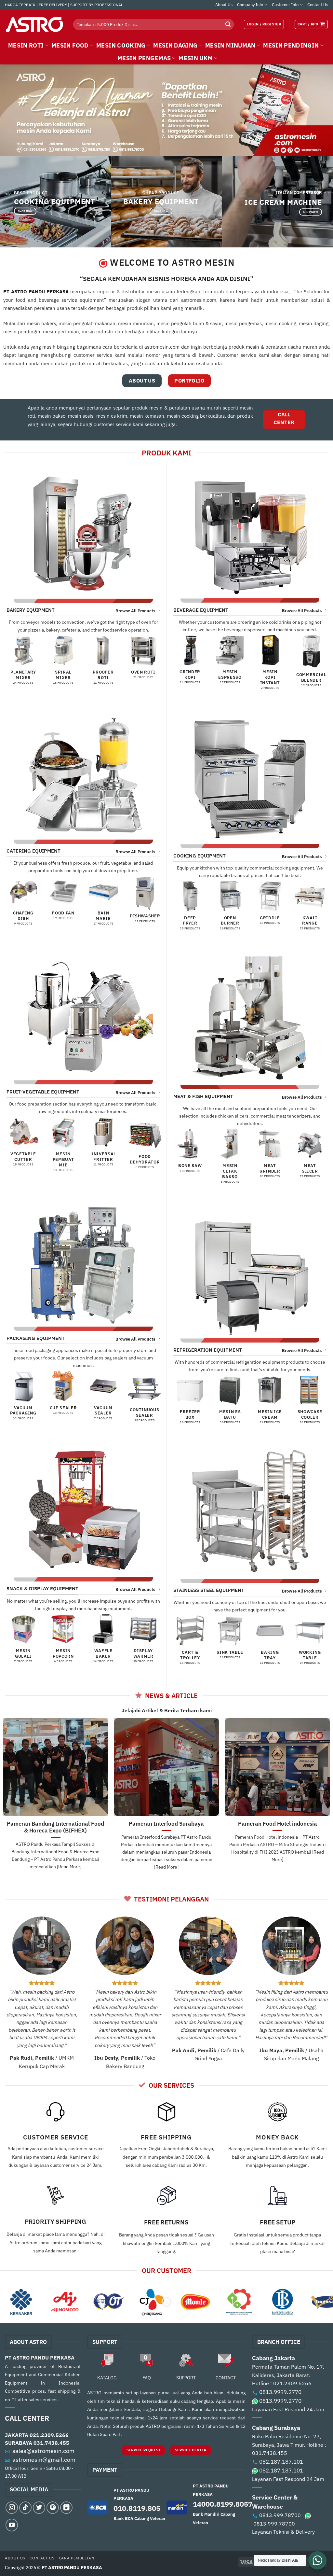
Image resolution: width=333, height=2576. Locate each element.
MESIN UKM (196, 58)
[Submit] (228, 24)
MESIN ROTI (26, 45)
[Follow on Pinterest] (53, 2508)
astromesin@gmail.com (44, 2460)
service (69, 300)
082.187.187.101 (281, 2462)
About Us (224, 5)
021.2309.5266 (49, 2435)
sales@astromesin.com (43, 2451)
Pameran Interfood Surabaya (166, 1824)
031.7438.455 (51, 2443)
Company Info (250, 5)
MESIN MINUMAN (230, 45)
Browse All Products (135, 611)
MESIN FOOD (70, 45)
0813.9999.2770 (280, 2392)
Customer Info (285, 5)
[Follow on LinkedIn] (66, 2508)
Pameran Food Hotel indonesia (278, 1824)
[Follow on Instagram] (12, 2508)
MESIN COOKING (121, 45)
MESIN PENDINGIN (291, 45)
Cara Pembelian (77, 2558)
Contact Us (318, 5)
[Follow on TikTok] (25, 2508)
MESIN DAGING (175, 45)
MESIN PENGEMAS (144, 58)
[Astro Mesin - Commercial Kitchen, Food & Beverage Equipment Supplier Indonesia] (34, 24)
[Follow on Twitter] (39, 2508)
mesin (33, 323)
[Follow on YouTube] (12, 2525)
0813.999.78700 (280, 2515)
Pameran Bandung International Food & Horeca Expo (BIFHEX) (55, 1827)
